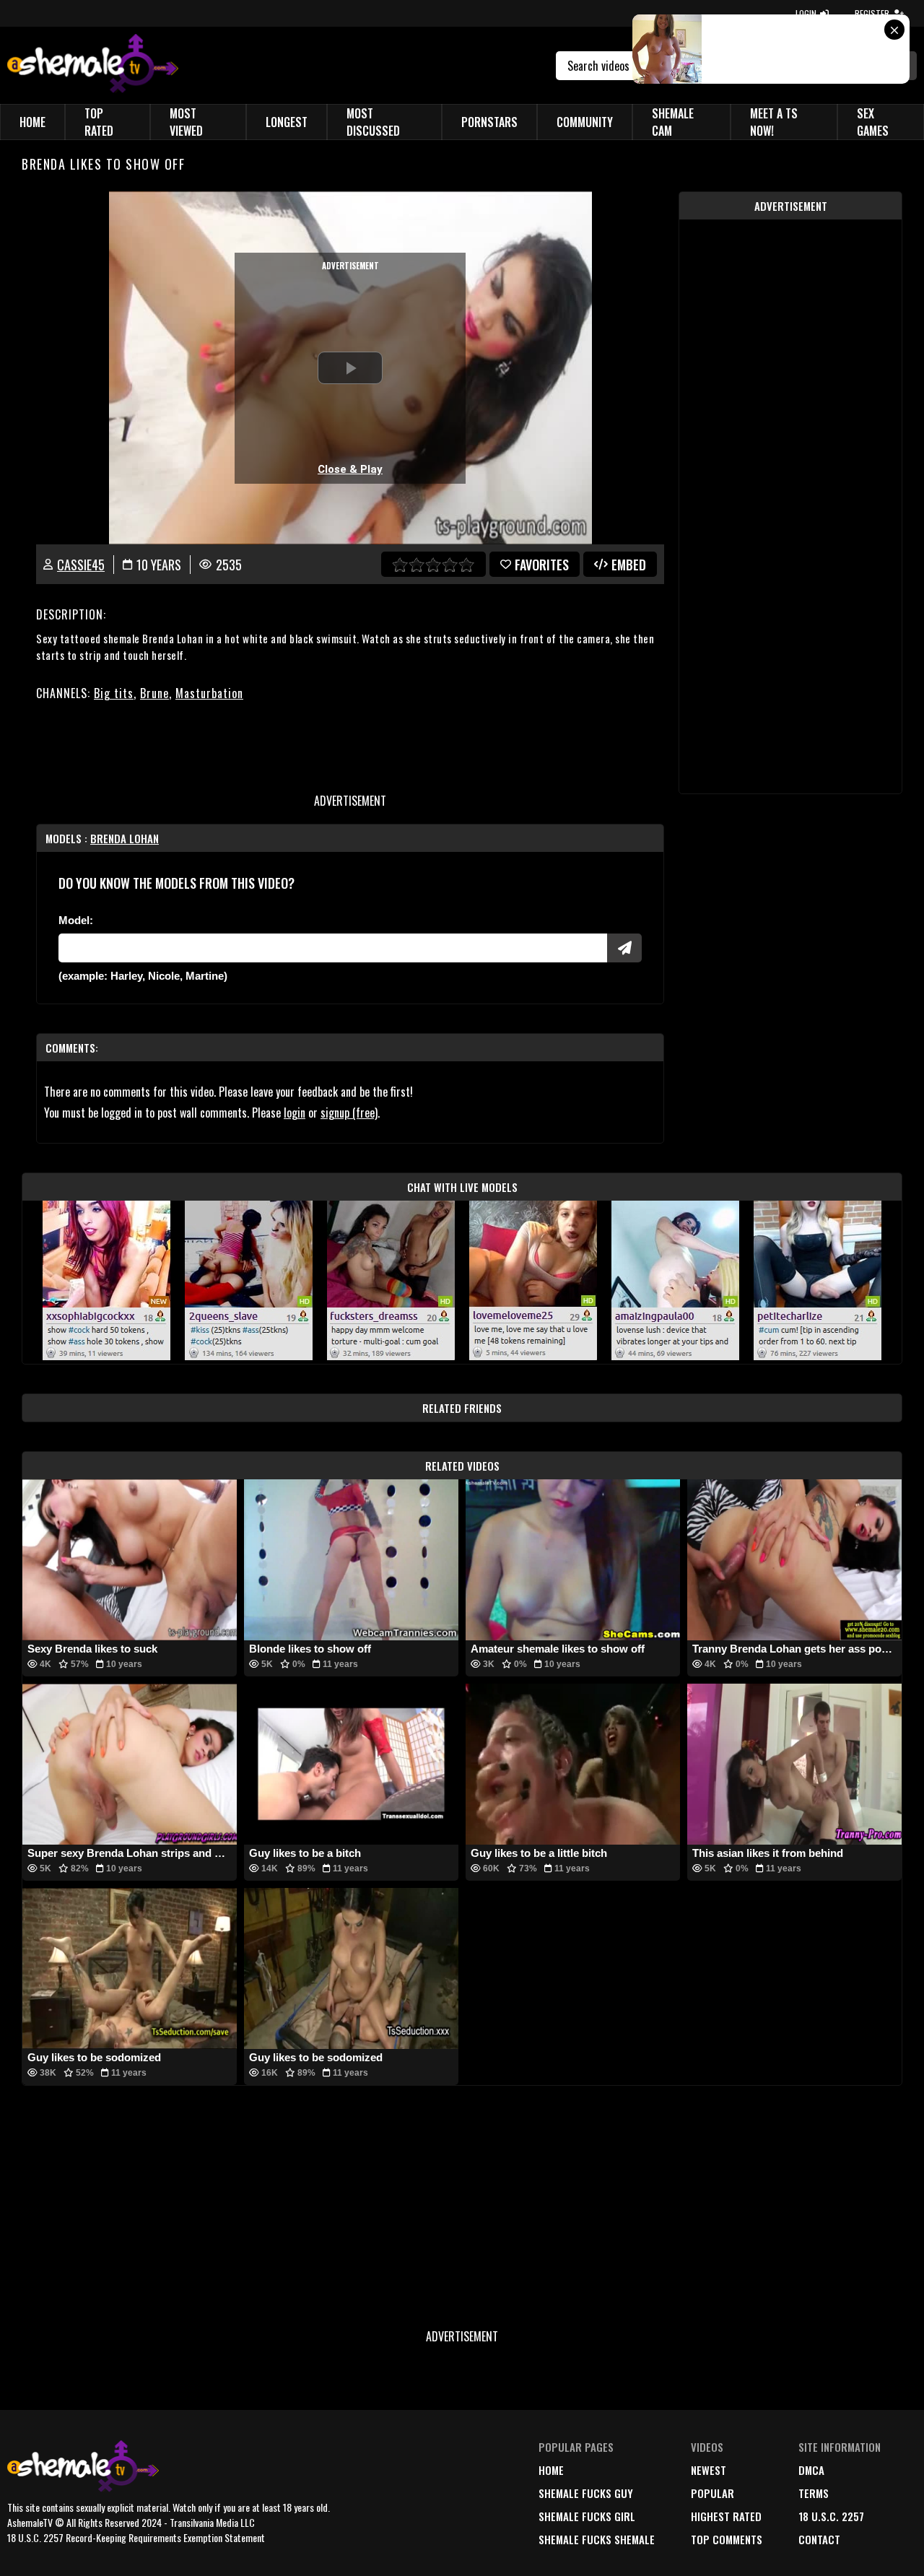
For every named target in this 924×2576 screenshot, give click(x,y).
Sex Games (873, 122)
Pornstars (489, 122)
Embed (629, 565)
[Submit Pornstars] (624, 948)
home (551, 2470)
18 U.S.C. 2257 (831, 2516)
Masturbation (209, 693)
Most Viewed (186, 122)
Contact (819, 2539)
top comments (727, 2539)
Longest (287, 122)
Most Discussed (373, 122)
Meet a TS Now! (774, 122)
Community (585, 122)
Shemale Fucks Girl (587, 2516)
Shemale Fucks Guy (586, 2493)
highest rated (726, 2516)
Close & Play (350, 469)
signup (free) (349, 1113)
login (295, 1113)
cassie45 (81, 565)
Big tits (114, 693)
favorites (542, 565)
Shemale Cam (673, 122)
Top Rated (99, 122)
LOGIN (806, 13)
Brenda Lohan (125, 838)
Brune (154, 693)
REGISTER (872, 13)
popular (712, 2493)
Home (32, 122)
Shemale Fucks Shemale (597, 2539)
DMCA (811, 2470)
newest (709, 2470)
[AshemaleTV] (93, 65)
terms (814, 2493)
